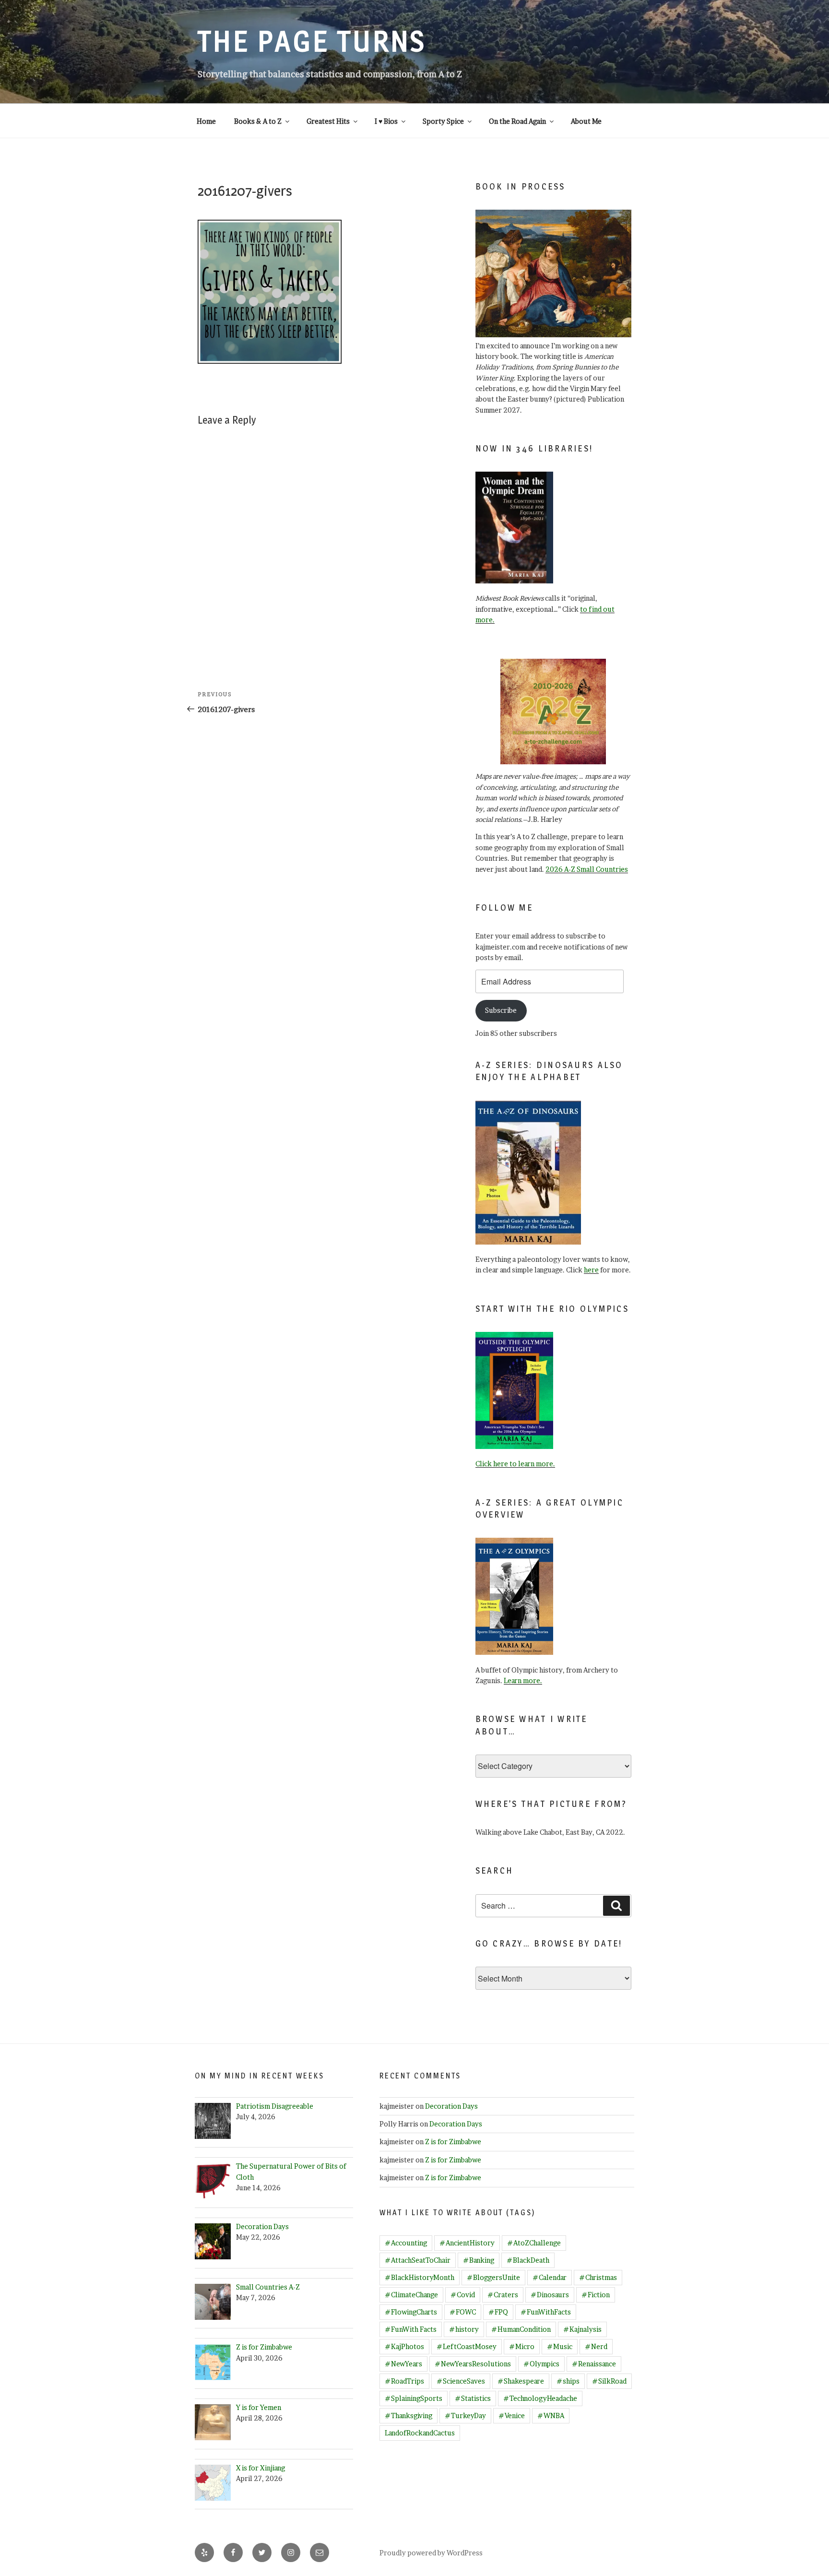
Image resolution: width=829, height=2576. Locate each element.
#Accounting (406, 2243)
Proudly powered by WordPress (431, 2553)
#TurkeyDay (465, 2416)
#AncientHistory (467, 2243)
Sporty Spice (443, 121)
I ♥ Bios (386, 121)
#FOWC (463, 2312)
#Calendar (550, 2277)
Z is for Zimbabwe (453, 2142)
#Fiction (596, 2295)
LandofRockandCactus (420, 2433)
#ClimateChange (411, 2295)
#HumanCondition (521, 2329)
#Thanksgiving (409, 2416)
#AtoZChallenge (534, 2243)
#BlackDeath (528, 2260)
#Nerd (596, 2346)
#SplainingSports (414, 2398)
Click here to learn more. (515, 1464)
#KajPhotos (404, 2346)
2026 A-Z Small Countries (587, 869)
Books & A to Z (258, 121)
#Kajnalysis (582, 2329)
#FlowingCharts (411, 2312)
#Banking (479, 2260)
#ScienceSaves (461, 2381)
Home (206, 121)
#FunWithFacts (546, 2312)
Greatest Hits (328, 121)
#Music (560, 2346)
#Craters (503, 2295)
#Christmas (598, 2277)
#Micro (522, 2346)
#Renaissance (594, 2364)
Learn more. (523, 1680)
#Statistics (473, 2398)
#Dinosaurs (550, 2295)
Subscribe (501, 1010)
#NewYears (403, 2364)
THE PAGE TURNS (312, 41)
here (591, 1270)
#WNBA (551, 2416)
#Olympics (541, 2364)
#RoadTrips (404, 2381)
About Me (586, 121)
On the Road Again (517, 121)
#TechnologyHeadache (540, 2398)
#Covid (463, 2295)
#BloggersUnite (493, 2277)
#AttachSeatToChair (418, 2260)
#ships (568, 2381)
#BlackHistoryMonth (420, 2277)
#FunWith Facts (411, 2329)
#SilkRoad (609, 2381)
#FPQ (498, 2312)
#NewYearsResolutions (473, 2364)
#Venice (512, 2416)
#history (464, 2329)
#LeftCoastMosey (467, 2346)
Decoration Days (451, 2106)
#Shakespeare (521, 2381)
